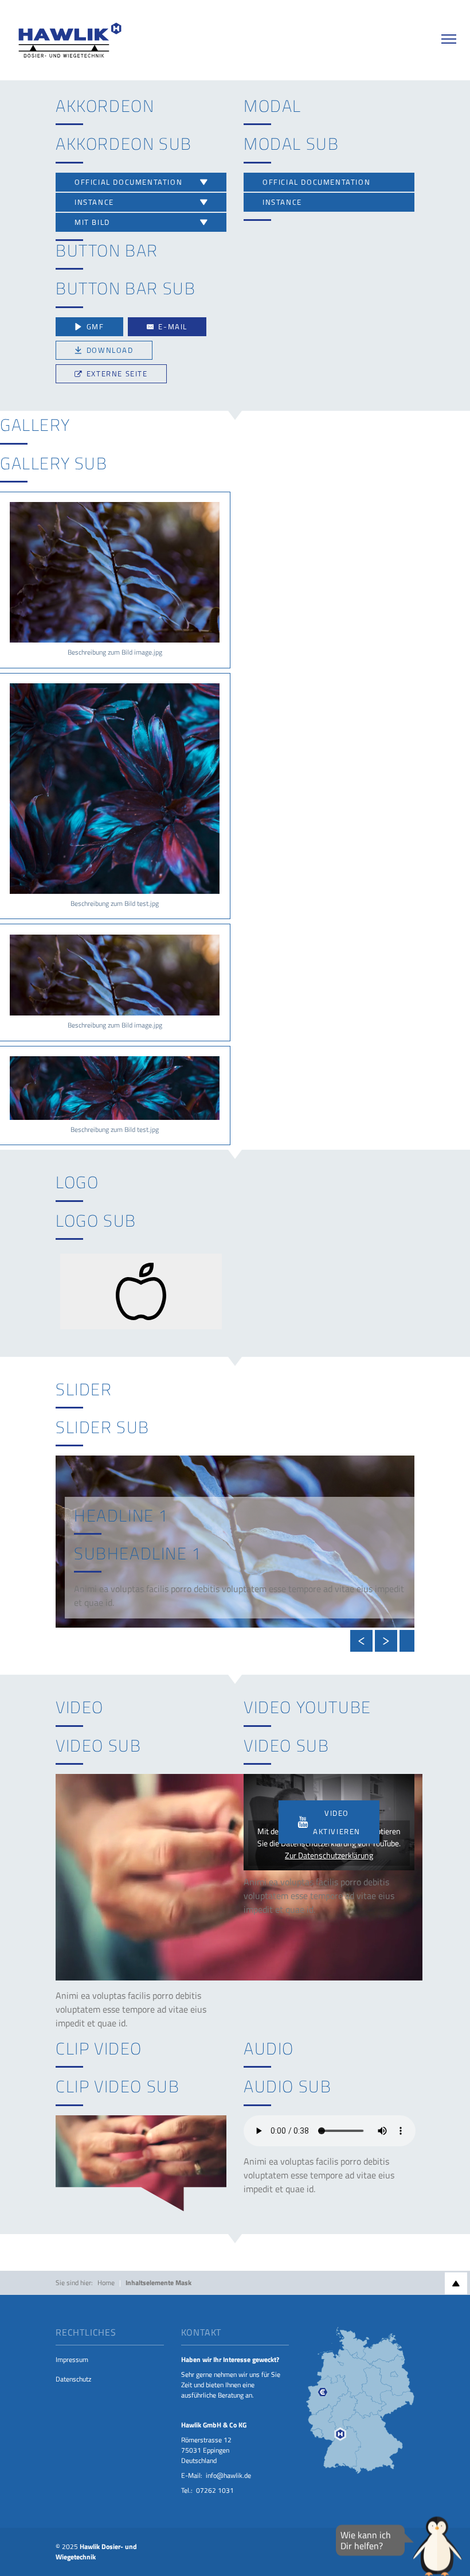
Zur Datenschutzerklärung (329, 1855)
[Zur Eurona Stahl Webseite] (360, 2400)
